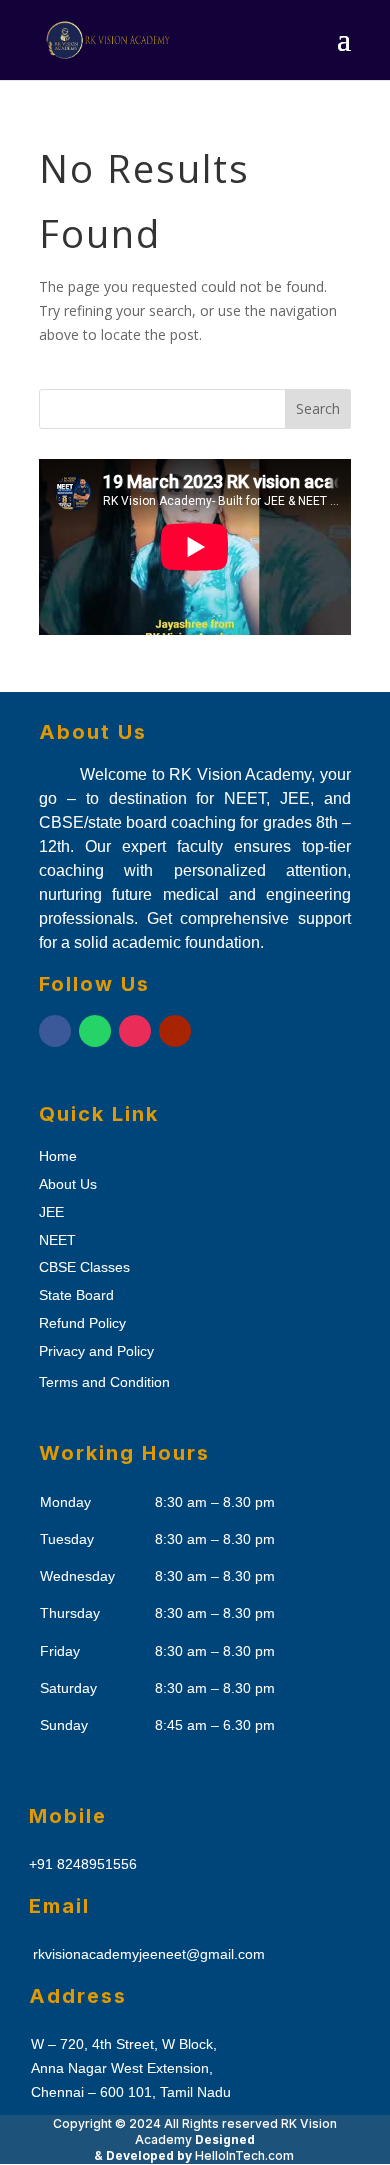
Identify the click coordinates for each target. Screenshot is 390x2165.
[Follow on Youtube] (175, 1031)
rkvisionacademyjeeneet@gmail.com (149, 1954)
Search (318, 408)
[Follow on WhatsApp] (95, 1031)
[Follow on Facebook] (55, 1031)
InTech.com (244, 2155)
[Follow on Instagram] (135, 1031)
